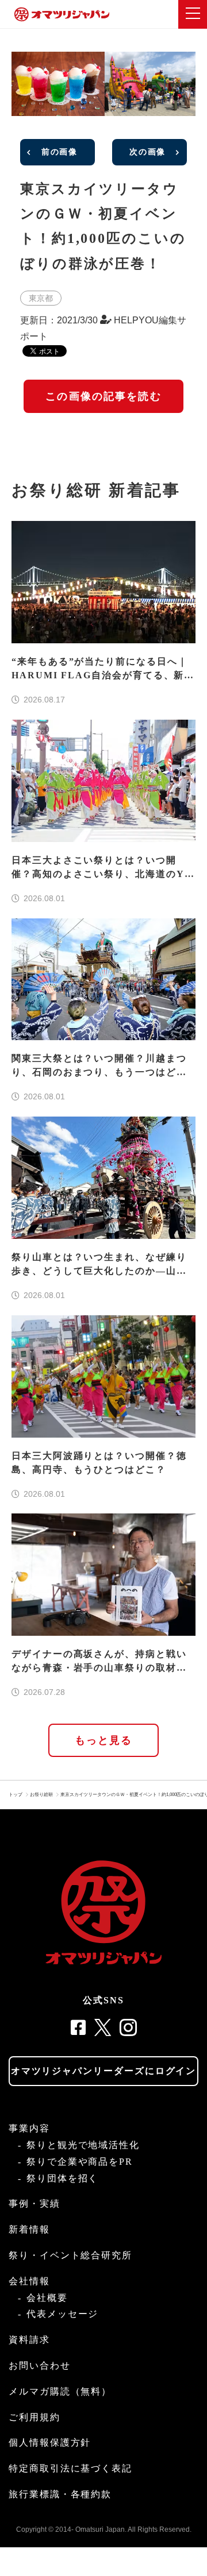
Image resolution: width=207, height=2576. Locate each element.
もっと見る (104, 1740)
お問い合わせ (40, 2365)
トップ (16, 1795)
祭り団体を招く (62, 2178)
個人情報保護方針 (50, 2442)
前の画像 (60, 152)
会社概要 (47, 2298)
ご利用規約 (34, 2417)
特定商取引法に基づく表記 (70, 2468)
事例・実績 (34, 2204)
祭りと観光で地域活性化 (83, 2145)
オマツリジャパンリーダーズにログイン (104, 2071)
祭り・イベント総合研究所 (70, 2255)
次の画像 (147, 152)
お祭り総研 (41, 1795)
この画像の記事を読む (103, 396)
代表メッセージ (62, 2314)
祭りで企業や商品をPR (80, 2162)
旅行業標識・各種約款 (60, 2494)
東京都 (41, 298)
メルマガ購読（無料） (60, 2391)
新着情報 (29, 2229)
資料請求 (29, 2340)
